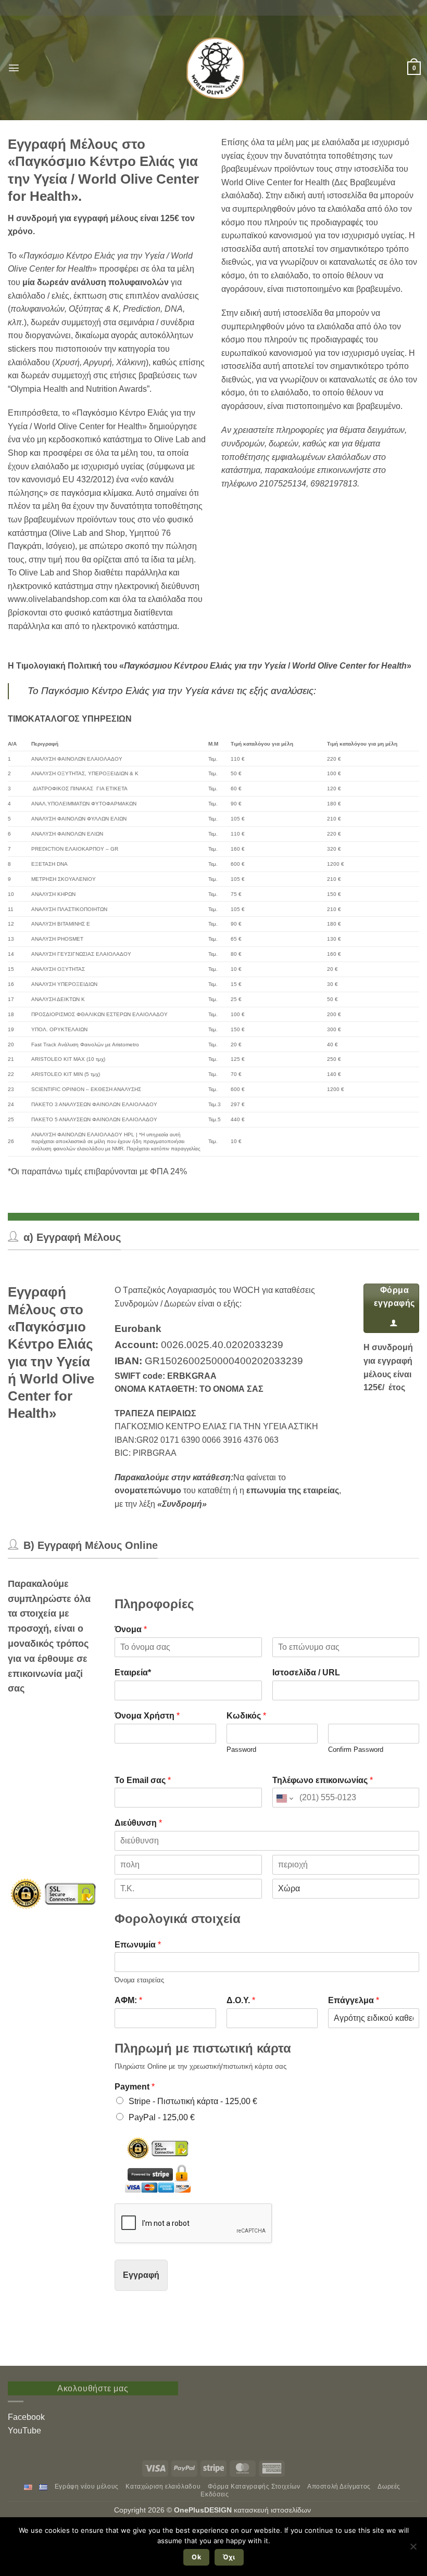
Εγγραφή (141, 2275)
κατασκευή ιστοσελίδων (273, 2510)
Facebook (26, 2417)
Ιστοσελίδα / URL (306, 1673)
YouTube (24, 2431)
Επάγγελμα (354, 2000)
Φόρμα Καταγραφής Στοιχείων (254, 2487)
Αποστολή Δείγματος (339, 2487)
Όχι (229, 2557)
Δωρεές (389, 2487)
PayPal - (162, 2117)
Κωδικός (246, 1716)
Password (241, 1750)
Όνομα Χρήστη (147, 1716)
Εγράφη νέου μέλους (87, 2487)
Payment (135, 2087)
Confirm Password (356, 1750)
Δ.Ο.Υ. (241, 2000)
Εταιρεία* (133, 1673)
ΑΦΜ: (128, 2000)
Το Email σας (143, 1780)
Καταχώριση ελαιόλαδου (163, 2487)
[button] (14, 68)
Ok (196, 2557)
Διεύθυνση (138, 1823)
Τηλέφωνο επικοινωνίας (323, 1780)
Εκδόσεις (215, 2494)
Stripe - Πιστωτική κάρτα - (193, 2101)
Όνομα (131, 1629)
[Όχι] (413, 2549)
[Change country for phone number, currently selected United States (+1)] (284, 1798)
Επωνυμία (138, 1945)
